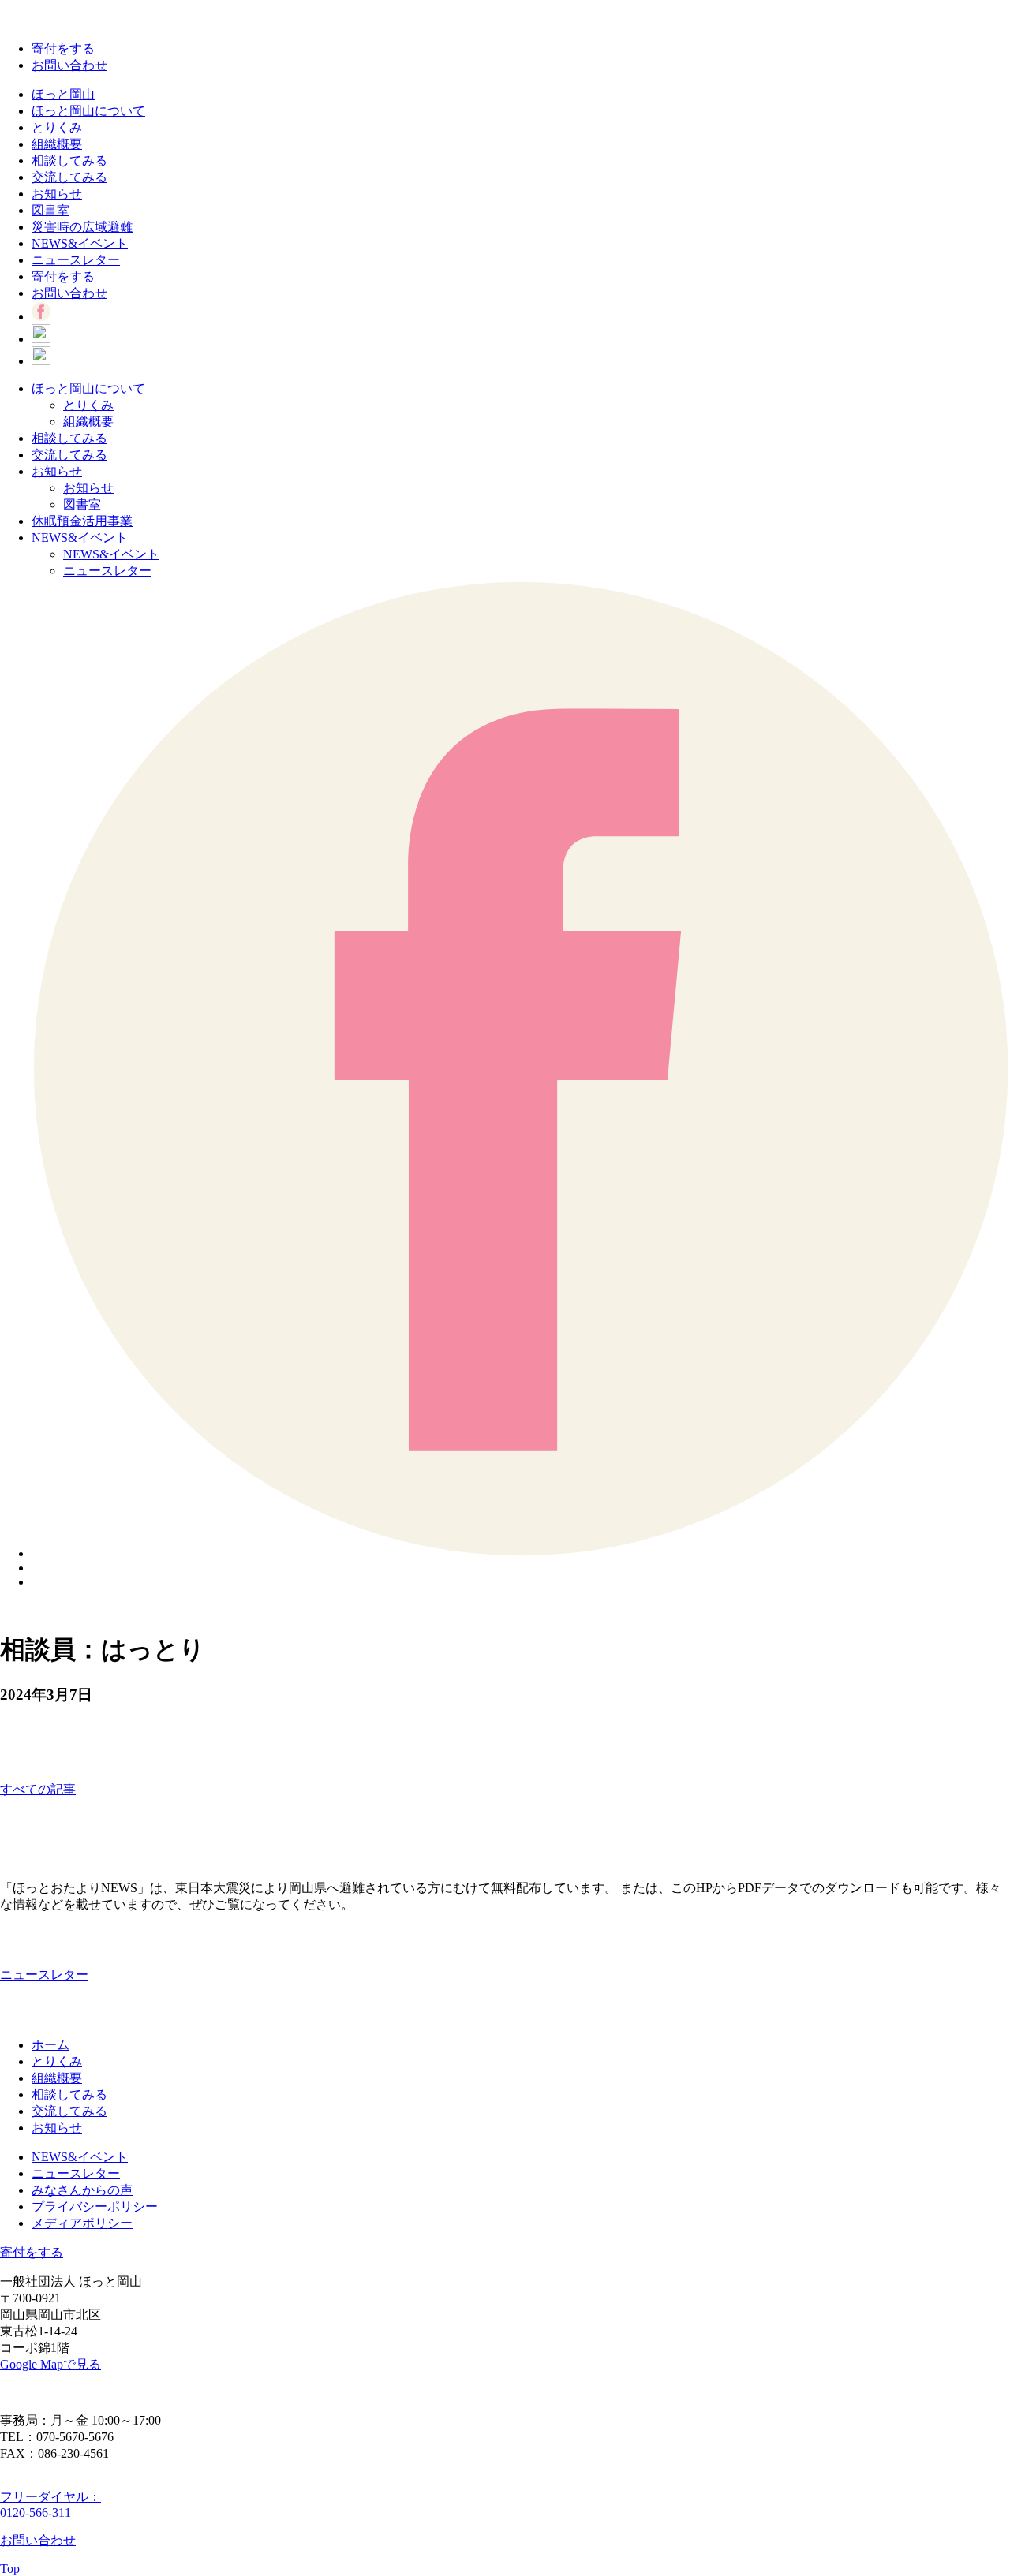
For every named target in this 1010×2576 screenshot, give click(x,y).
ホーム (50, 2045)
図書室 (50, 210)
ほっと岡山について (88, 111)
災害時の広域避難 (82, 227)
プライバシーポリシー (95, 2206)
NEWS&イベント (80, 243)
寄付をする (63, 49)
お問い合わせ (69, 65)
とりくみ (57, 127)
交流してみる (69, 177)
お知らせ (57, 194)
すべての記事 (38, 1789)
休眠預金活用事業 (82, 521)
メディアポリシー (82, 2223)
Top (10, 2569)
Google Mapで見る (50, 2364)
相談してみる (69, 161)
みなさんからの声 (82, 2190)
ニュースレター (76, 260)
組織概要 (57, 144)
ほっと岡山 (63, 94)
